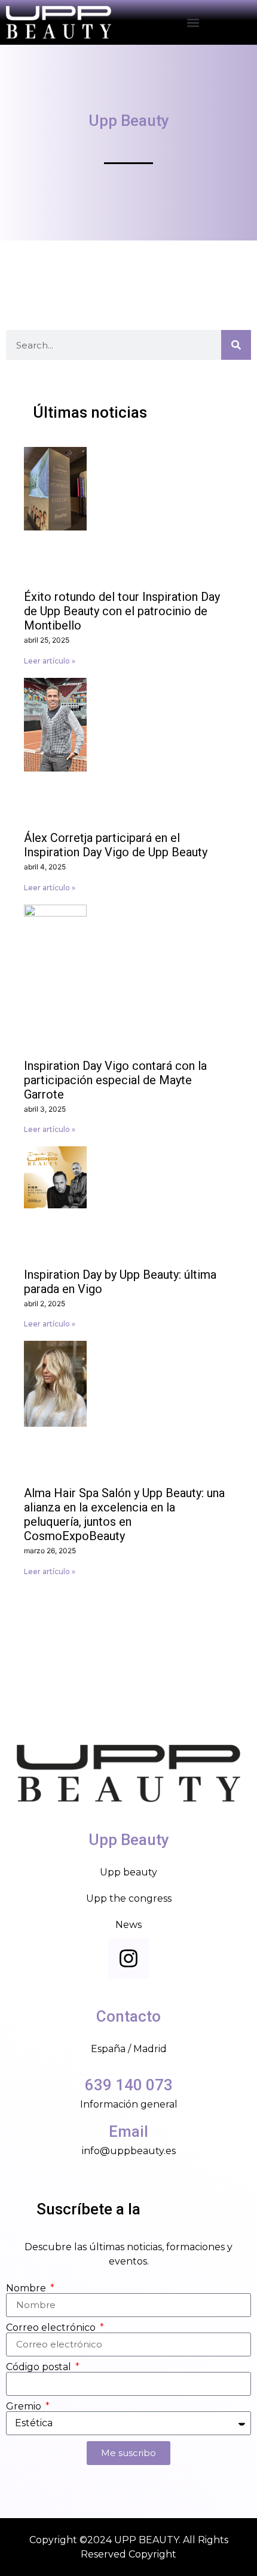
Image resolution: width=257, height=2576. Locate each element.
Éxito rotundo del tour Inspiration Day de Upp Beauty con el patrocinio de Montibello (122, 611)
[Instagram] (128, 1958)
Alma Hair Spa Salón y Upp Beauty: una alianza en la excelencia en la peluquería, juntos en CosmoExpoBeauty (124, 1514)
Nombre (27, 2288)
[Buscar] (236, 345)
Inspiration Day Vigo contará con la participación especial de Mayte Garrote (115, 1080)
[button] (193, 22)
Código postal (40, 2367)
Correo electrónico (52, 2328)
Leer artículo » (50, 661)
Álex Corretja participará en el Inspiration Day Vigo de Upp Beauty (116, 845)
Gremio (25, 2407)
